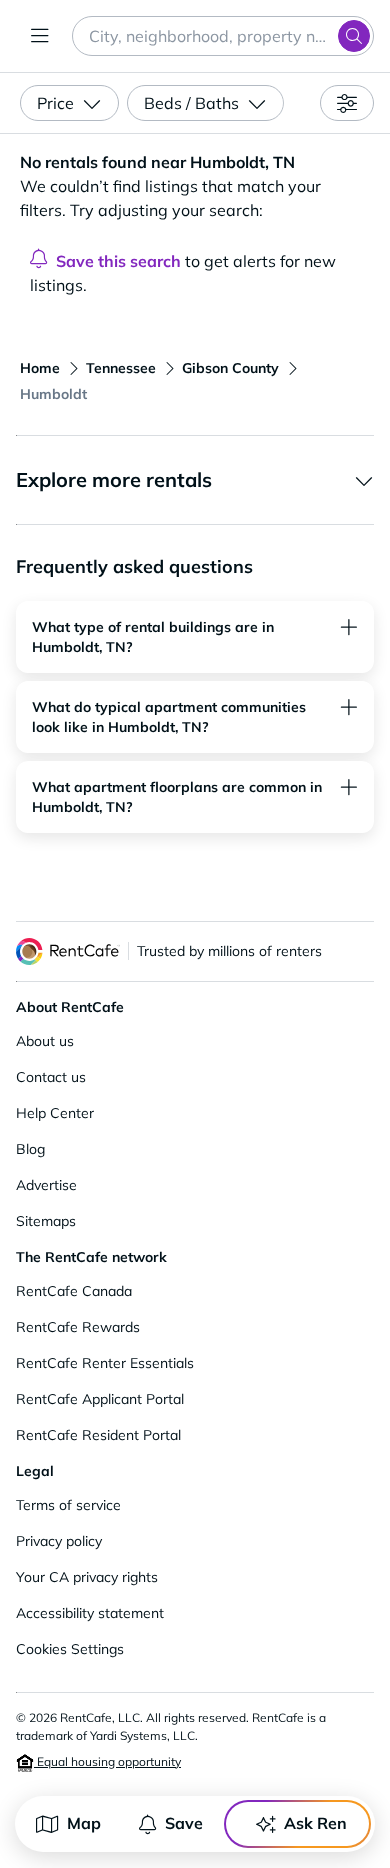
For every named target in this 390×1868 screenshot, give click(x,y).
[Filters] (347, 103)
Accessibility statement (90, 1613)
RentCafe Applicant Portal (100, 1399)
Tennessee (121, 368)
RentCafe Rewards (78, 1327)
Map (84, 1823)
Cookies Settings (70, 1649)
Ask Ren (315, 1823)
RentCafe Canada (74, 1291)
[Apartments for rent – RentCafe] (68, 951)
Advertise (46, 1185)
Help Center (55, 1113)
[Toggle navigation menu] (40, 36)
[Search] (354, 36)
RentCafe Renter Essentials (105, 1363)
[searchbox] (223, 36)
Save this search (118, 261)
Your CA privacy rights (87, 1577)
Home (40, 368)
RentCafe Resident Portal (98, 1435)
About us (45, 1041)
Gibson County (230, 368)
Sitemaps (46, 1221)
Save (184, 1823)
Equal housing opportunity (107, 1761)
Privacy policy (59, 1541)
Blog (30, 1149)
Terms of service (68, 1505)
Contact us (51, 1077)
